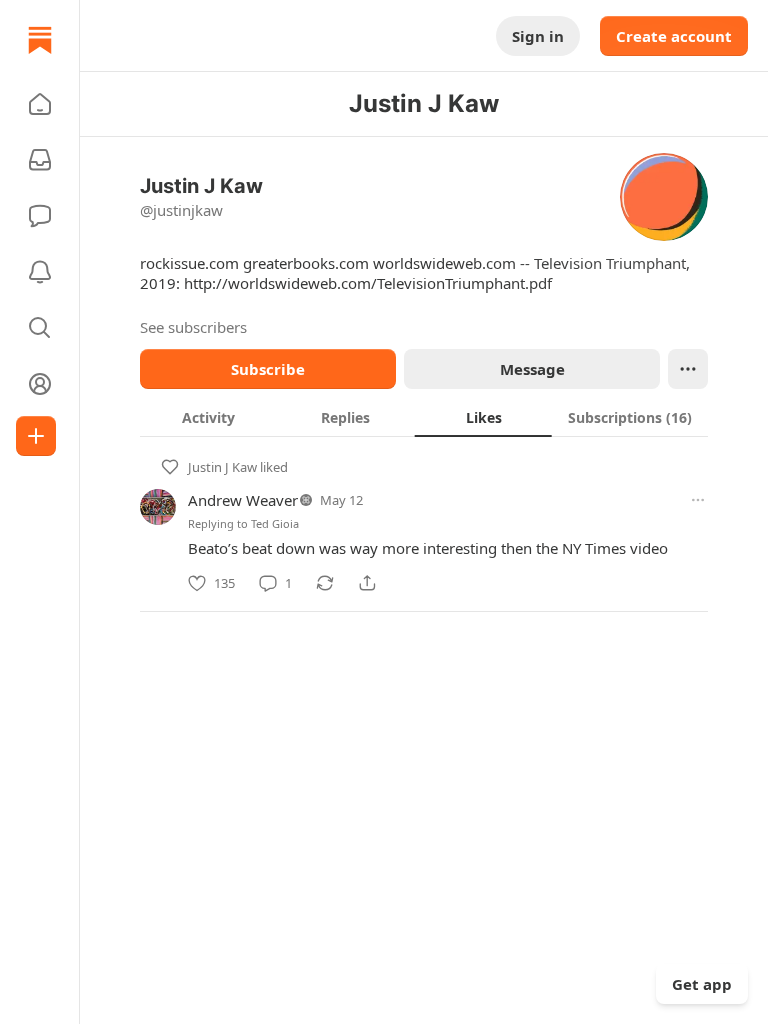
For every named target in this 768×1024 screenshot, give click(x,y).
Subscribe (268, 369)
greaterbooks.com (306, 263)
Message (532, 369)
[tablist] (424, 417)
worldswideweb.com (444, 263)
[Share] (367, 583)
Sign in (538, 36)
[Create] (36, 436)
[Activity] (40, 272)
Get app (702, 984)
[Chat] (40, 216)
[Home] (40, 40)
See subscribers (193, 327)
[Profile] (40, 384)
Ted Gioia (275, 523)
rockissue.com (189, 263)
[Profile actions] (688, 369)
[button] (40, 104)
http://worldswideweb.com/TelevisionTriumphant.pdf (368, 283)
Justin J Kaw (222, 467)
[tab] (208, 417)
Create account (674, 36)
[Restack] (325, 583)
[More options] (698, 500)
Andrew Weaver (243, 500)
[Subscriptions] (40, 160)
